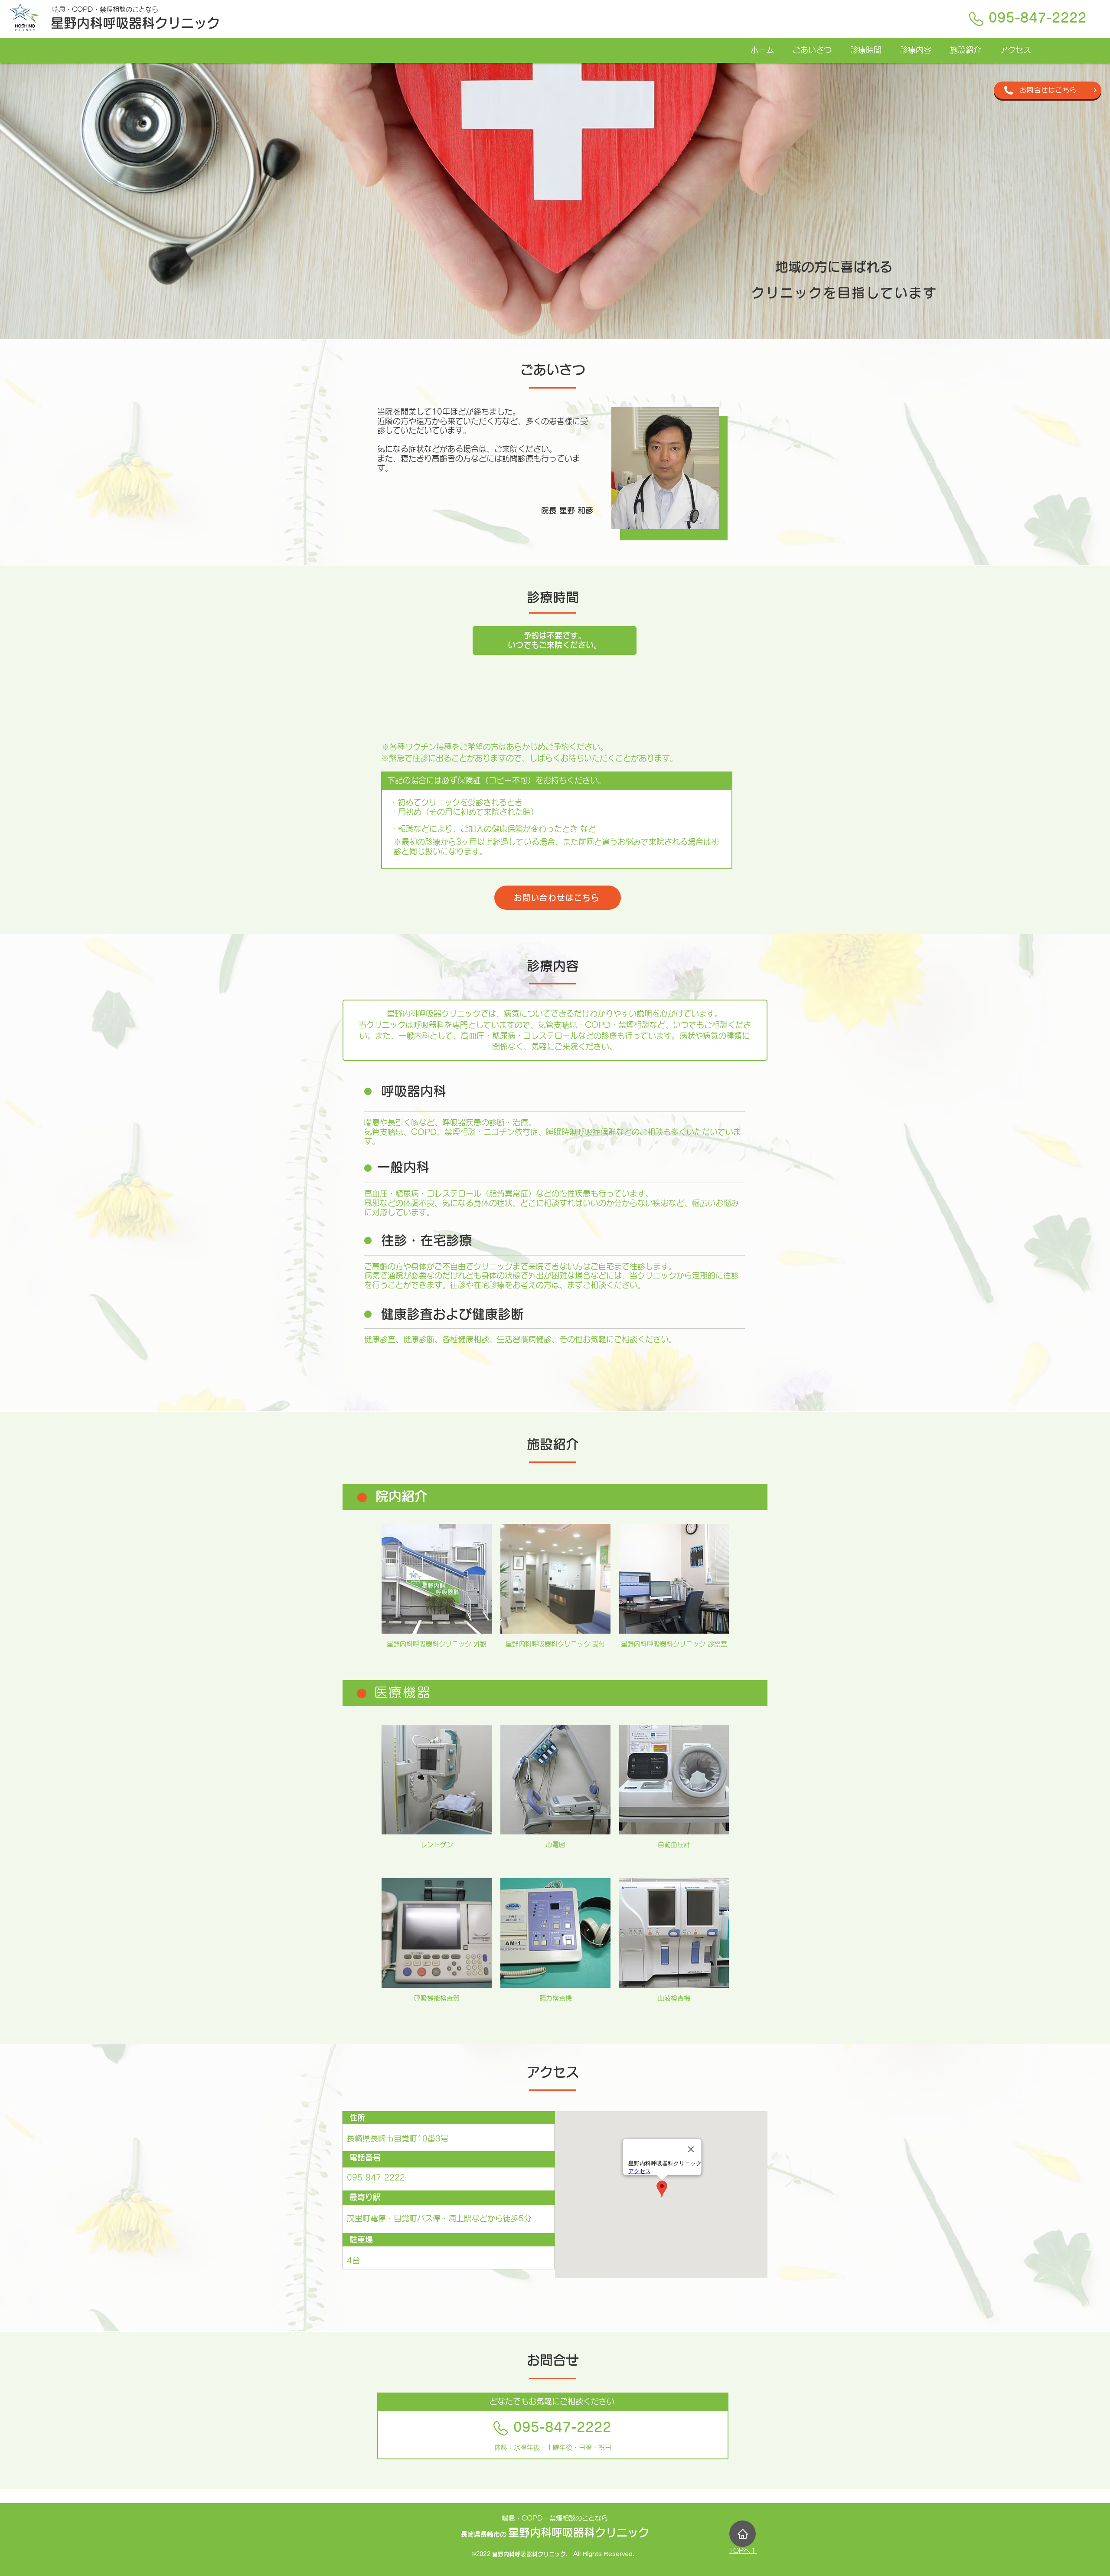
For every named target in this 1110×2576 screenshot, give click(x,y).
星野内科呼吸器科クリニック (135, 23)
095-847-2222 (1038, 18)
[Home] (743, 2534)
